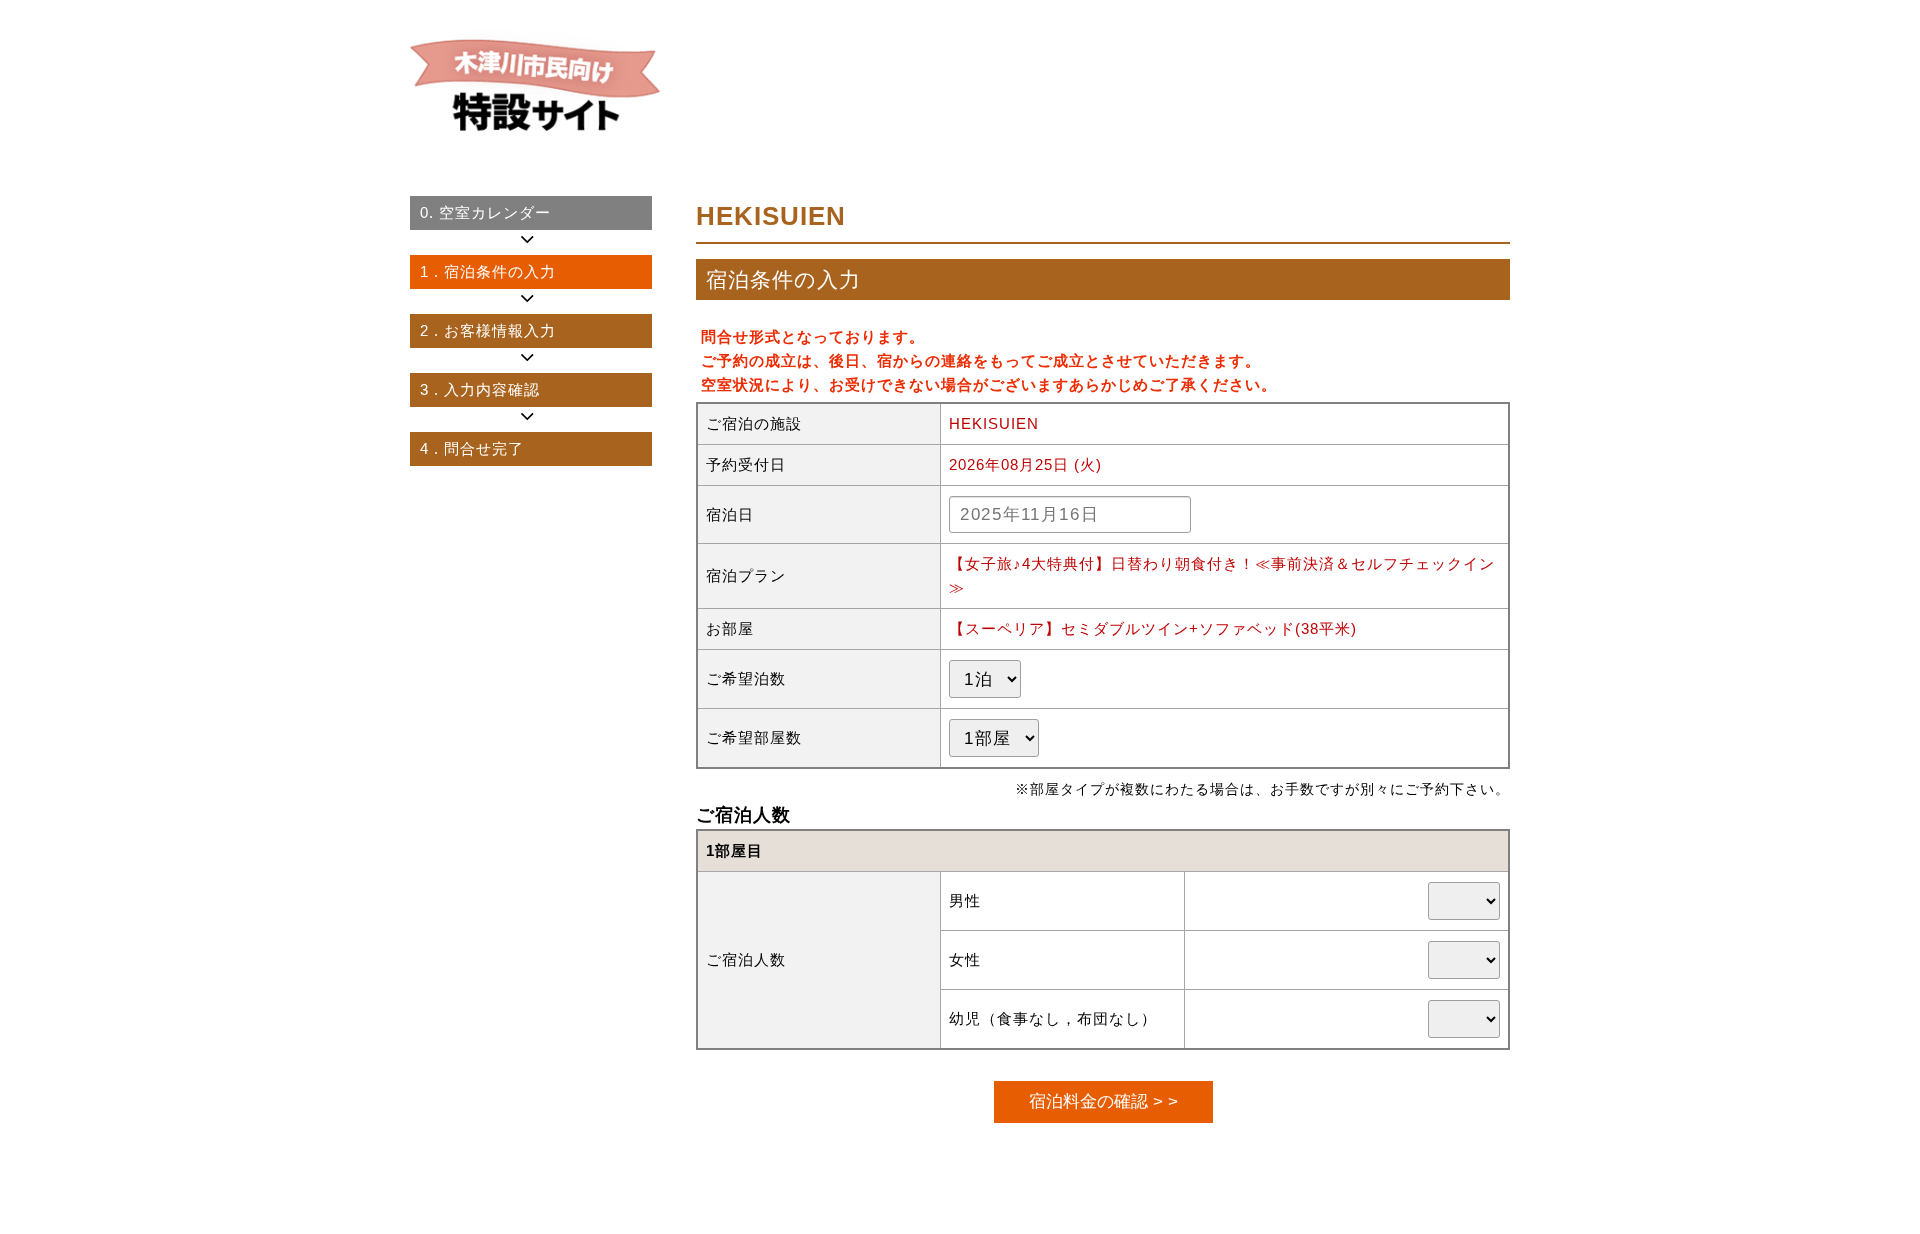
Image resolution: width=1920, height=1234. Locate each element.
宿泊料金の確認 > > (1103, 1101)
